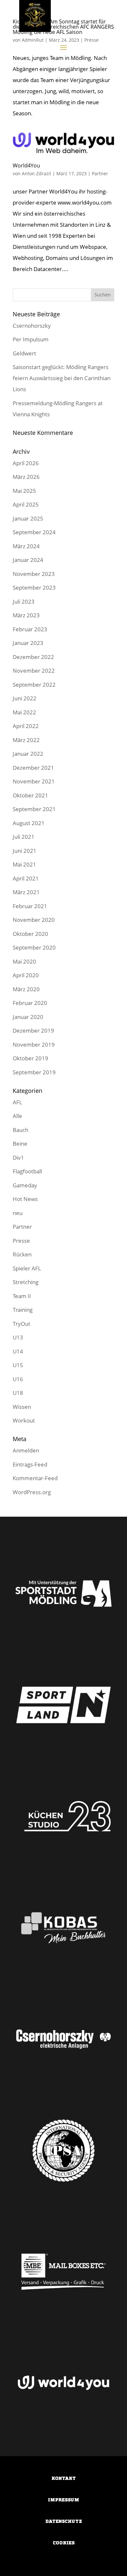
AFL (17, 1102)
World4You (26, 165)
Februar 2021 (30, 906)
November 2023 (34, 574)
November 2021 (34, 781)
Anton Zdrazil (36, 173)
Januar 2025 (28, 518)
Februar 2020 (30, 1003)
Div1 (18, 1158)
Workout (24, 1420)
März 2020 (26, 989)
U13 (18, 1337)
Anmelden (26, 1450)
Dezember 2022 (33, 657)
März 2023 (26, 615)
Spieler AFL (27, 1268)
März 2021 (26, 892)
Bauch (21, 1130)
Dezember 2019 (33, 1030)
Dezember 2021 (33, 768)
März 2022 (26, 740)
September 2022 (34, 685)
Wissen (22, 1407)
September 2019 (34, 1072)
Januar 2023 (28, 643)
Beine (20, 1144)
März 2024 (26, 546)
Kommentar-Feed (35, 1478)
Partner (100, 173)
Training (23, 1310)
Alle (17, 1116)
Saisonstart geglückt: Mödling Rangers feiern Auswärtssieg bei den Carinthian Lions (62, 378)
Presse (21, 1241)
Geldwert (24, 353)
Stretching (26, 1282)
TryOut (21, 1324)
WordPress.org (32, 1492)
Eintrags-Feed (30, 1464)
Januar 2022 (28, 754)
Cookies (64, 2543)
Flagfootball (27, 1171)
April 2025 (26, 504)
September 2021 (34, 809)
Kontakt (64, 2478)
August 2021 (29, 823)
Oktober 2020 (30, 934)
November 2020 (34, 920)
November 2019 (34, 1045)
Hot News (25, 1199)
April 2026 (26, 463)
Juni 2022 (25, 698)
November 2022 (34, 671)
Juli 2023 (24, 601)
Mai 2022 (24, 712)
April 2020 (26, 975)
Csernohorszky (32, 326)
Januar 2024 (28, 560)
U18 (18, 1393)
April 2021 (26, 878)
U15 (18, 1365)
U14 (18, 1351)
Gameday (25, 1185)
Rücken (22, 1254)
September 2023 (34, 587)
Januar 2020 (28, 1017)
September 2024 (34, 532)
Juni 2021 (25, 851)
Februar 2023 (30, 629)
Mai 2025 (24, 491)
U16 (18, 1379)
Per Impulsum (31, 339)
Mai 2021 (24, 864)
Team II (22, 1296)
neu (18, 1213)
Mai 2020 (24, 961)
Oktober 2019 (30, 1058)
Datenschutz (64, 2521)
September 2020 (34, 947)
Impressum (63, 2500)
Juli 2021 (24, 837)
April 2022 (26, 726)
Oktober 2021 (30, 795)
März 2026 (26, 477)
